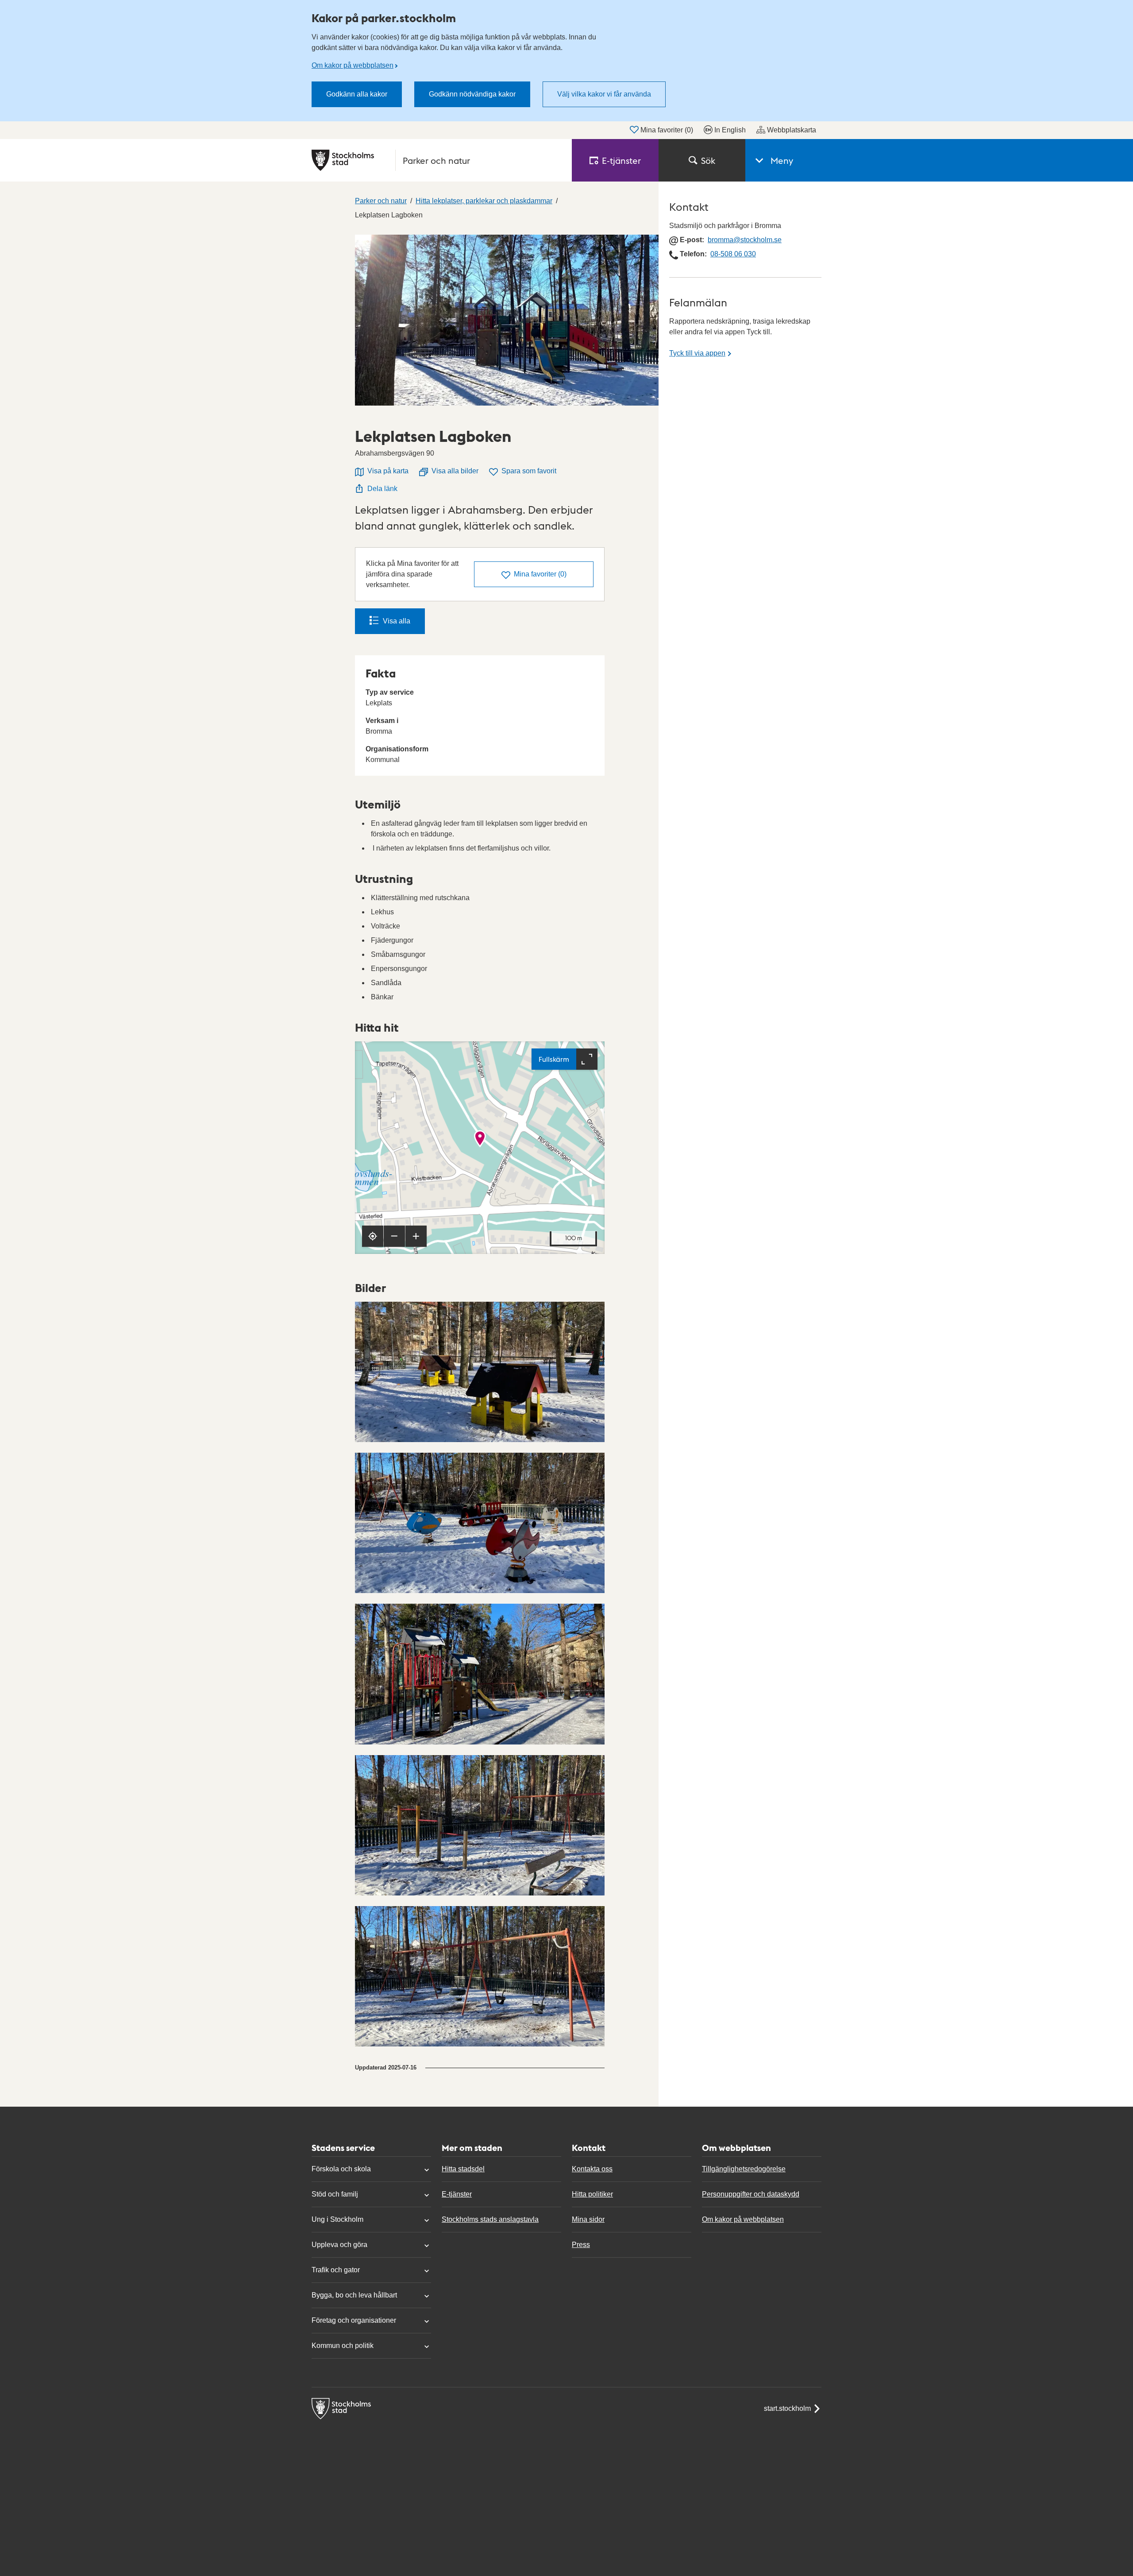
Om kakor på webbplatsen (353, 65)
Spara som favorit (529, 471)
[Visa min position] (373, 1236)
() (540, 574)
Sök (708, 160)
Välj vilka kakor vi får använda (604, 94)
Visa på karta (388, 471)
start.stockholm (787, 2408)
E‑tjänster (621, 160)
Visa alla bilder (455, 471)
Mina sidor (588, 2219)
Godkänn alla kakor (357, 94)
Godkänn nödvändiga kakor (472, 94)
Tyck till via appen (697, 353)
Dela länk (382, 489)
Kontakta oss (592, 2169)
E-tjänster (457, 2194)
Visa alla (397, 621)
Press (581, 2245)
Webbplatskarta (792, 130)
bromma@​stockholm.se (745, 240)
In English (730, 130)
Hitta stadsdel (463, 2169)
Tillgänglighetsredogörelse (744, 2169)
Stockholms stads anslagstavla (490, 2219)
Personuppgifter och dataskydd (751, 2194)
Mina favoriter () (667, 130)
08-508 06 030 (733, 254)
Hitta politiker (592, 2194)
